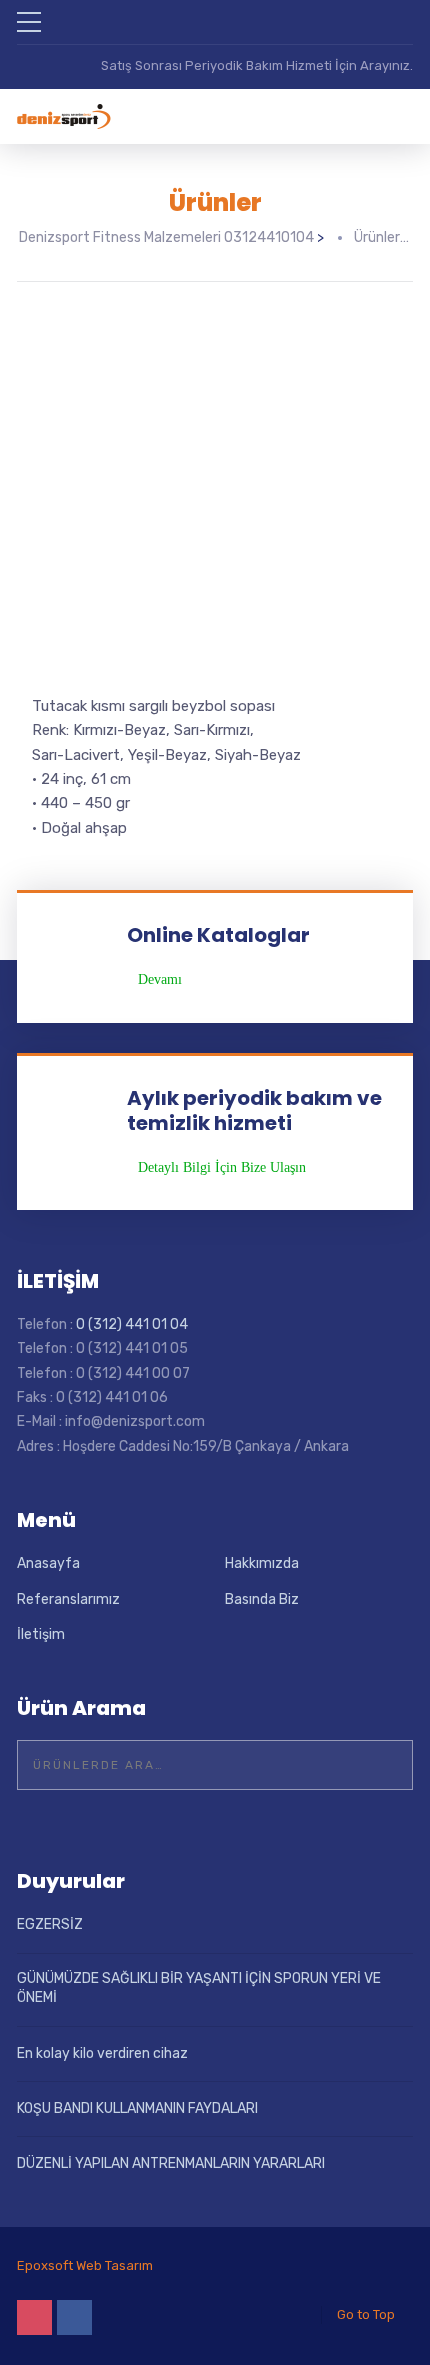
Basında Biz (262, 1599)
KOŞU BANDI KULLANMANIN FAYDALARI (137, 2108)
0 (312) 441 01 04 (132, 1324)
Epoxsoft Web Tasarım (85, 2265)
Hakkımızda (262, 1563)
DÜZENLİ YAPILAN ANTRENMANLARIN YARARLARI (171, 2163)
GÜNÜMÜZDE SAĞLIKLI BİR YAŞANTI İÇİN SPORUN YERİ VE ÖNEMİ (199, 1988)
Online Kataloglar (218, 935)
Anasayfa (48, 1563)
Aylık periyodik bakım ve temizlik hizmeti (254, 1110)
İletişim (41, 1634)
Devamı (160, 980)
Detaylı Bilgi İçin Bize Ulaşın (222, 1168)
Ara (385, 1765)
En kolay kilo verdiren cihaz (102, 2053)
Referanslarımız (68, 1599)
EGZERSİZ (50, 1924)
